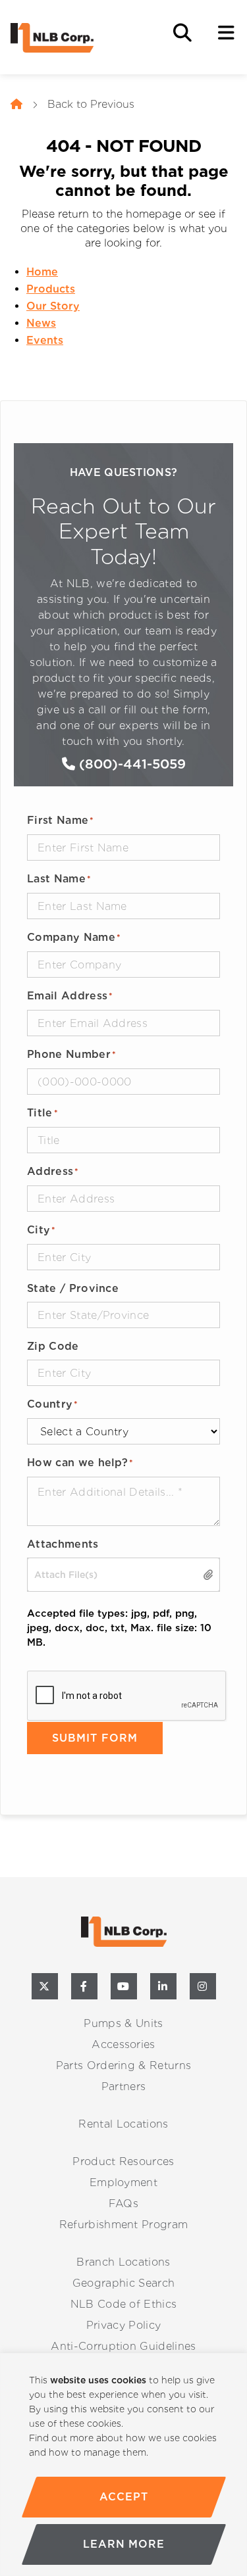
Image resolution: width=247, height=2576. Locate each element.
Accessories (123, 2044)
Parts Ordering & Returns (124, 2065)
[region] (123, 2465)
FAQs (123, 2204)
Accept (123, 2497)
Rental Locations (123, 2124)
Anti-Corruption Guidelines (123, 2346)
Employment (123, 2182)
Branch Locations (123, 2262)
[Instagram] (203, 1986)
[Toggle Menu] (226, 33)
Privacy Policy (123, 2325)
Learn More (124, 2544)
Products (51, 289)
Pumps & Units (123, 2023)
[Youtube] (124, 1986)
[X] (45, 1986)
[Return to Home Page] (76, 38)
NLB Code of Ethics (124, 2304)
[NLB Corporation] (16, 105)
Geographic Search (123, 2283)
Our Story (53, 306)
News (41, 323)
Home (42, 272)
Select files (209, 1575)
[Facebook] (84, 1986)
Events (45, 340)
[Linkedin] (163, 1986)
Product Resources (123, 2161)
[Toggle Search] (182, 33)
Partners (124, 2087)
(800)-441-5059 (130, 764)
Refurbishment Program (124, 2225)
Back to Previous (91, 104)
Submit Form (95, 1738)
